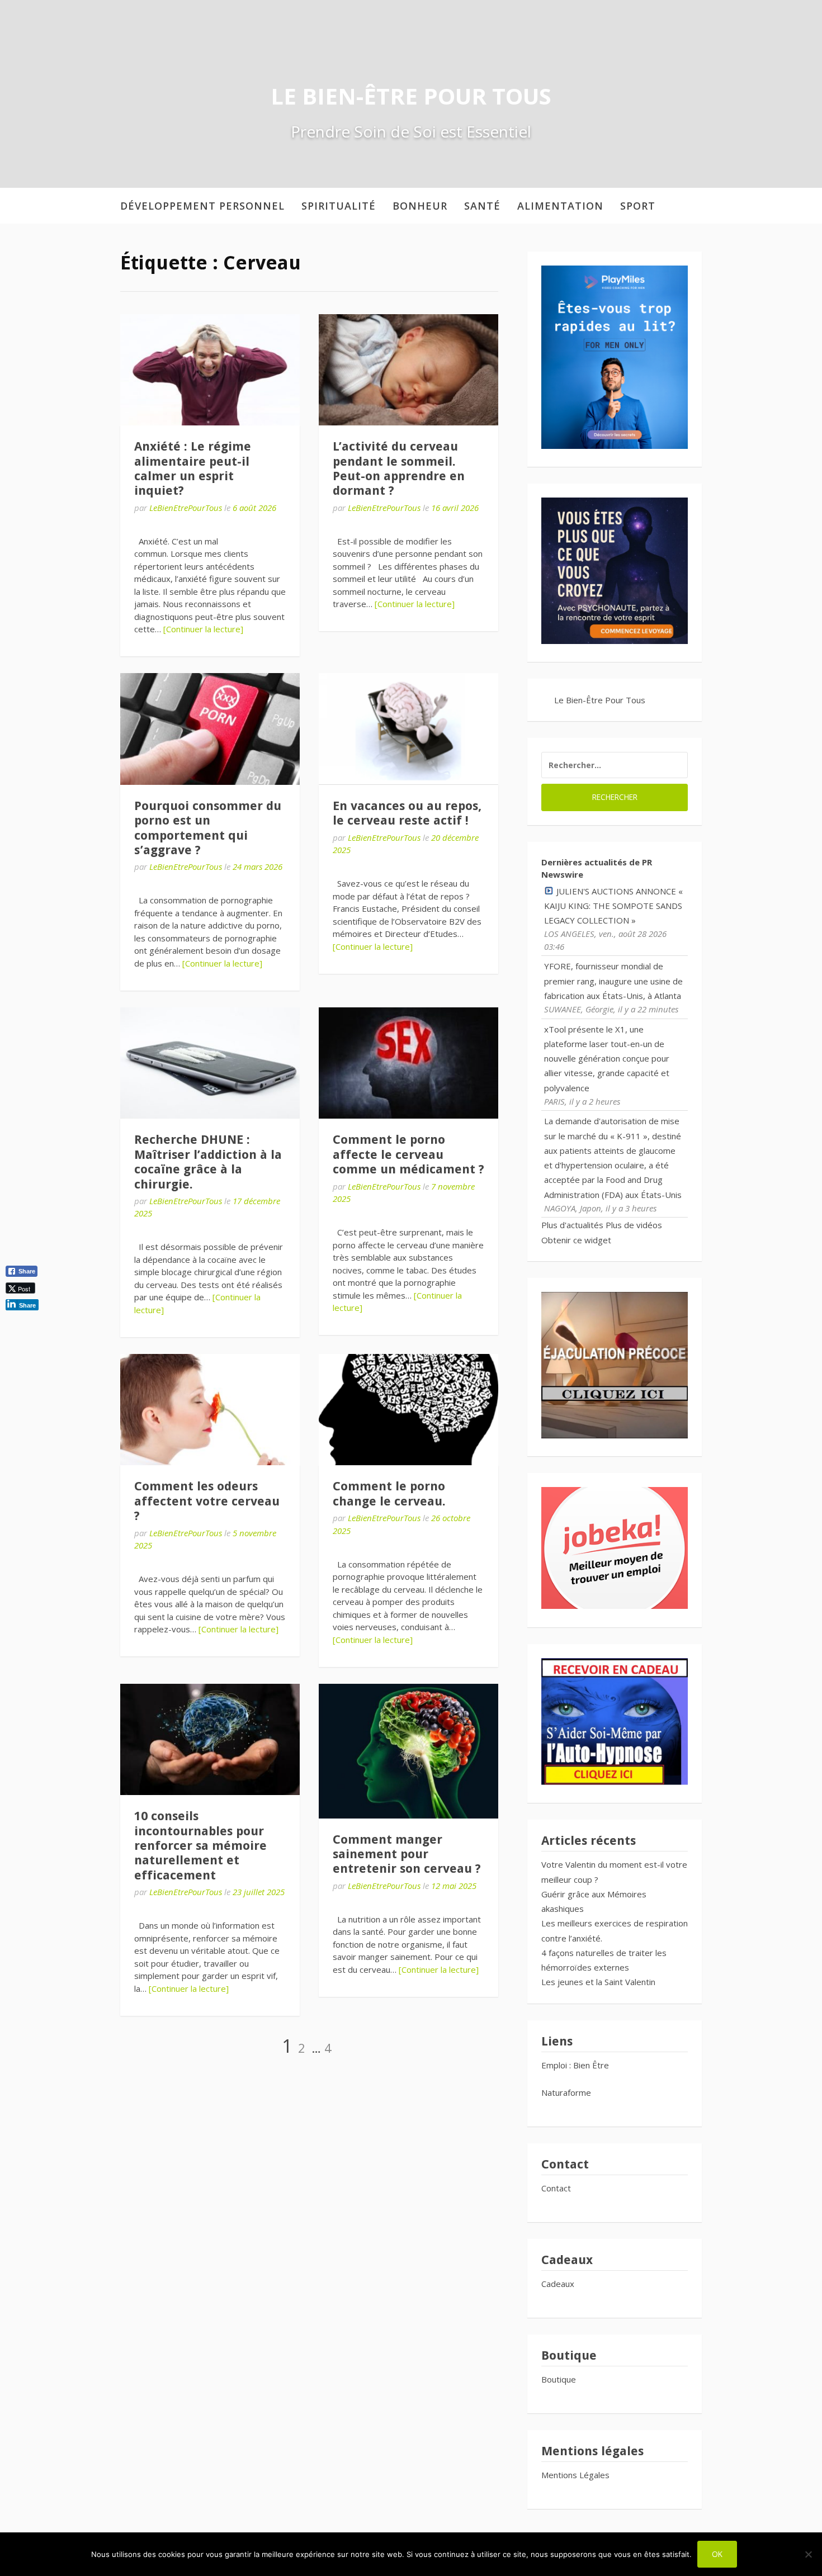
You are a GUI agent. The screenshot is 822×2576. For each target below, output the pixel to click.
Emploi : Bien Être (575, 2065)
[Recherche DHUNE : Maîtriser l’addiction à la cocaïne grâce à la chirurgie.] (210, 1063)
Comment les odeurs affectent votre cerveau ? (207, 1501)
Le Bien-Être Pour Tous (411, 96)
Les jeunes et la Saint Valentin (598, 1982)
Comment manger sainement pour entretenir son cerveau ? (407, 1854)
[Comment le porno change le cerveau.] (408, 1410)
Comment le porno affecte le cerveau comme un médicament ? (408, 1154)
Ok (717, 2554)
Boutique (559, 2379)
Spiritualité (339, 206)
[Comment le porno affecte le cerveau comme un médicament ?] (408, 1063)
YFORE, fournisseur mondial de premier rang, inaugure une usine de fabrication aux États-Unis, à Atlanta (613, 981)
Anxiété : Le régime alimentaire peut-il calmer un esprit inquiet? (193, 468)
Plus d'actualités (572, 1225)
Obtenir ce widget (576, 1240)
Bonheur (420, 206)
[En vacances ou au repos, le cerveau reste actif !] (408, 729)
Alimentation (560, 206)
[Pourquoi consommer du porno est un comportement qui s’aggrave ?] (210, 729)
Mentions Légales (575, 2475)
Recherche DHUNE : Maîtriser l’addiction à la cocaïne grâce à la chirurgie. (208, 1162)
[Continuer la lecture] (203, 629)
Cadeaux (558, 2284)
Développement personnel (202, 206)
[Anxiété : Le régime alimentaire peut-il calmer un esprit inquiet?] (210, 370)
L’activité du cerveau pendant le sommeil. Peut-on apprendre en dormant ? (399, 468)
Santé (482, 206)
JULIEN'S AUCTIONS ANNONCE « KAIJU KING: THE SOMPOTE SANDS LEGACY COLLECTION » (613, 906)
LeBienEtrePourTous (186, 508)
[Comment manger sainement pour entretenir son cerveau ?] (408, 1751)
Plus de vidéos (634, 1225)
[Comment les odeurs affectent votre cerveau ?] (210, 1410)
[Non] (808, 2554)
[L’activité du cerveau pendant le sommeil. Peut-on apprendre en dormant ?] (408, 370)
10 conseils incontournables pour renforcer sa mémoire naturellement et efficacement (200, 1846)
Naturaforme (567, 2092)
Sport (638, 206)
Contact (556, 2188)
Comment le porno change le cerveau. (389, 1493)
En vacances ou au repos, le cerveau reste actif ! (407, 813)
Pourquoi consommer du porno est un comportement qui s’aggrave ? (208, 828)
